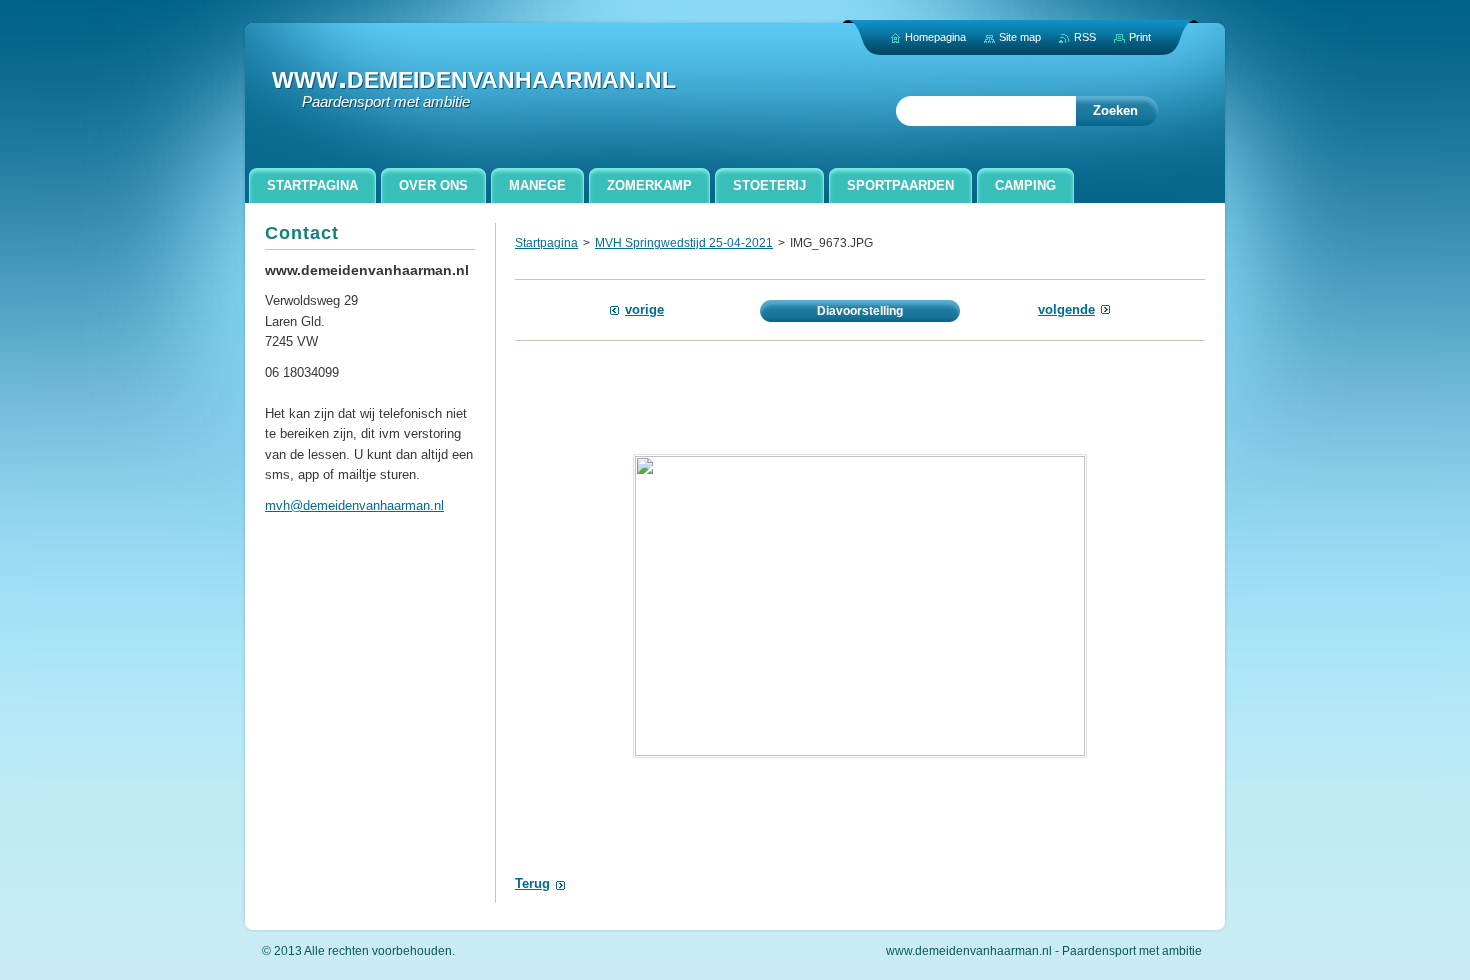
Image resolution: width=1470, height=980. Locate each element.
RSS (1085, 37)
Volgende (1066, 309)
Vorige (644, 309)
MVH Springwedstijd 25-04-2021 (684, 243)
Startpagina (546, 243)
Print (1140, 37)
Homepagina (935, 37)
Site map (1020, 37)
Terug (532, 883)
